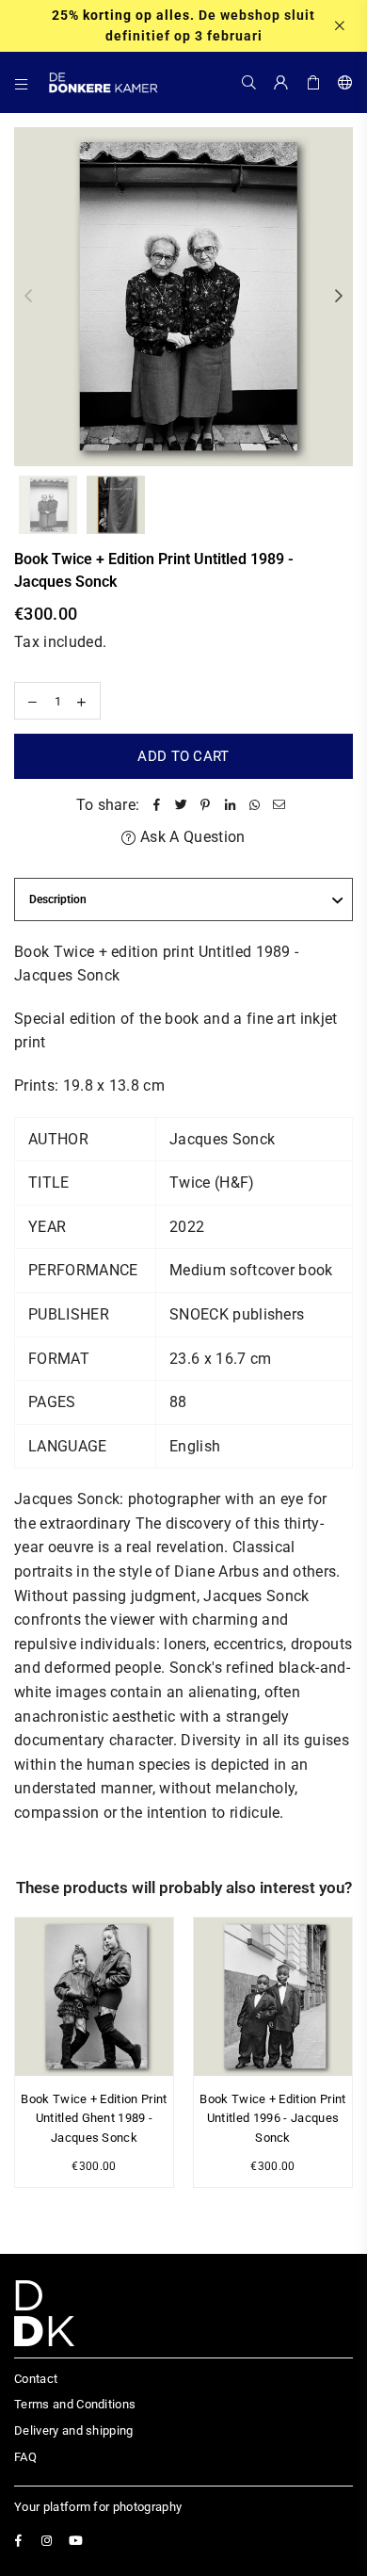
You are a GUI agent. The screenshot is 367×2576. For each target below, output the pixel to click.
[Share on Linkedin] (230, 805)
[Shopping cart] (313, 82)
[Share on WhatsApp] (254, 805)
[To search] (249, 82)
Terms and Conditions (75, 2404)
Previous (28, 297)
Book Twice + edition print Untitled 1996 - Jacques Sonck (272, 2119)
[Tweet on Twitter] (181, 805)
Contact (36, 2379)
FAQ (25, 2457)
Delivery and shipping (74, 2430)
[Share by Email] (279, 805)
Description (58, 899)
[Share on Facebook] (156, 805)
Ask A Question (191, 837)
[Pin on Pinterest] (205, 805)
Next (339, 297)
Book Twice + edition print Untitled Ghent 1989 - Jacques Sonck (94, 2119)
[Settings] (341, 82)
